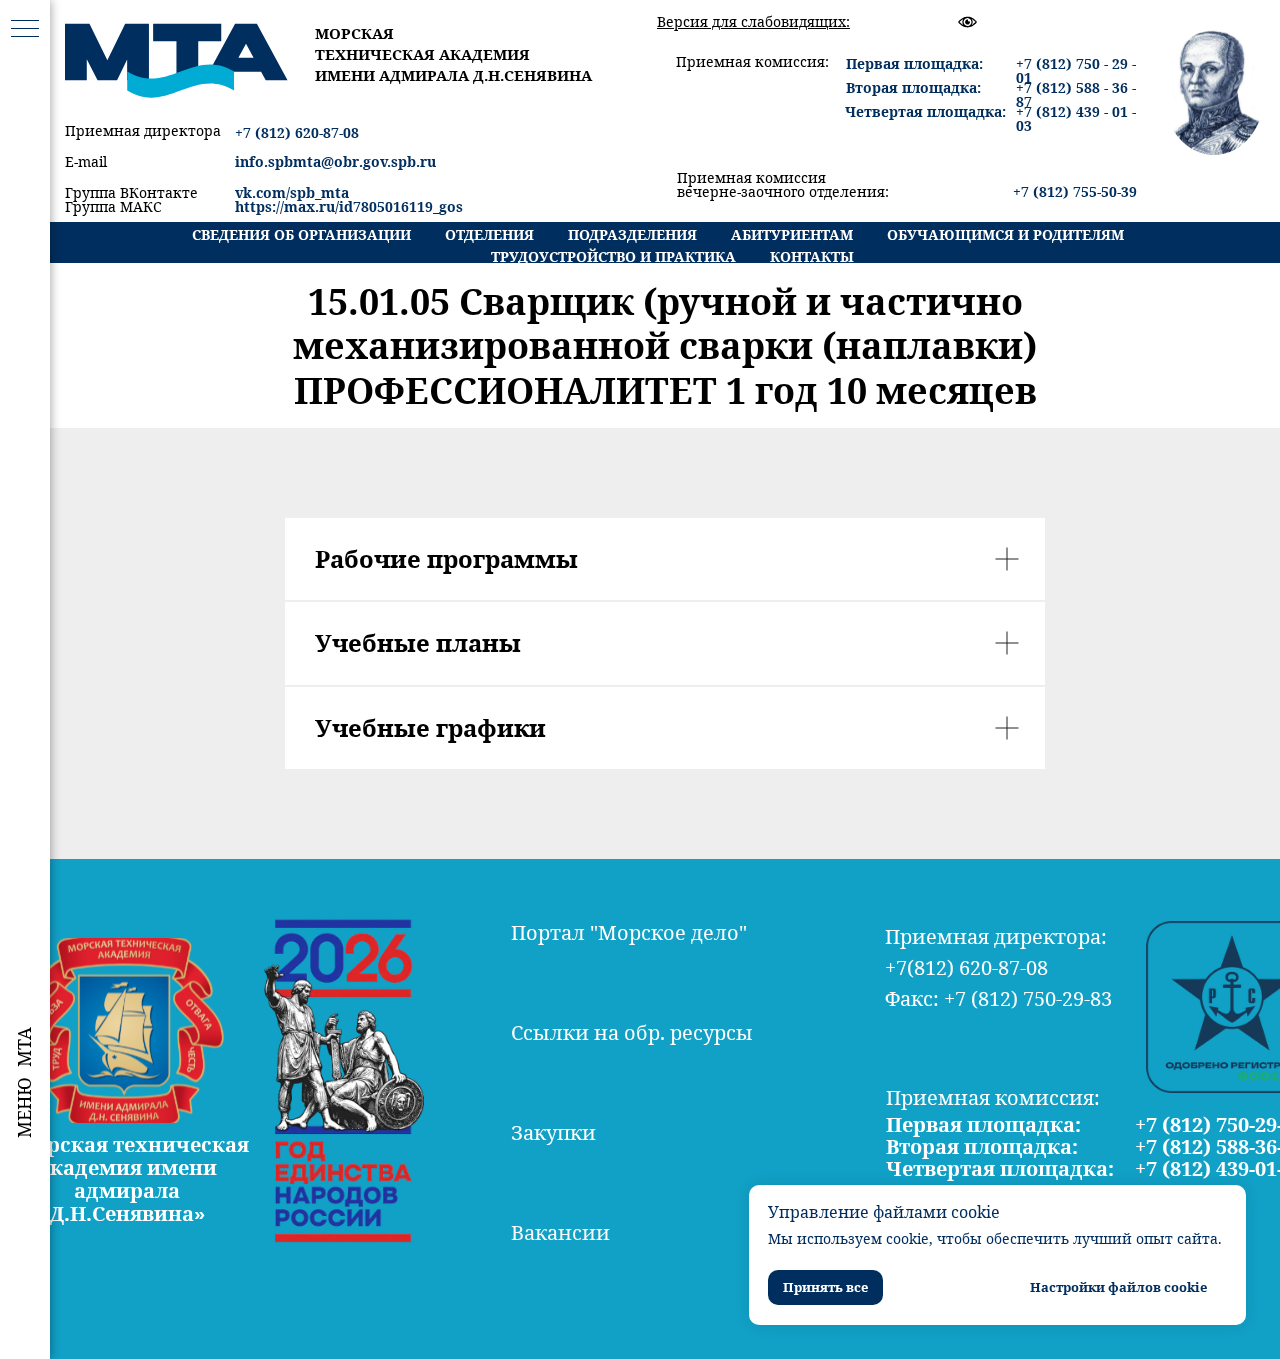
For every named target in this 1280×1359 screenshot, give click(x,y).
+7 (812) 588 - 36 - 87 (1076, 94)
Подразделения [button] (632, 234)
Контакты (812, 256)
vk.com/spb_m (285, 192)
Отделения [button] (489, 234)
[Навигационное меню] (25, 30)
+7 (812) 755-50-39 (1075, 191)
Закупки (553, 1132)
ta (342, 192)
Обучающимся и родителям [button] (1005, 234)
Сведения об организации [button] (301, 234)
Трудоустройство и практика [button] (613, 256)
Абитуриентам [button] (792, 234)
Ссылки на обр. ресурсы (632, 1032)
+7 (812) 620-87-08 (297, 132)
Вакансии (560, 1232)
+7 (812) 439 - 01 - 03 (1076, 118)
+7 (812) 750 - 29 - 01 (1076, 70)
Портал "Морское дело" (629, 932)
